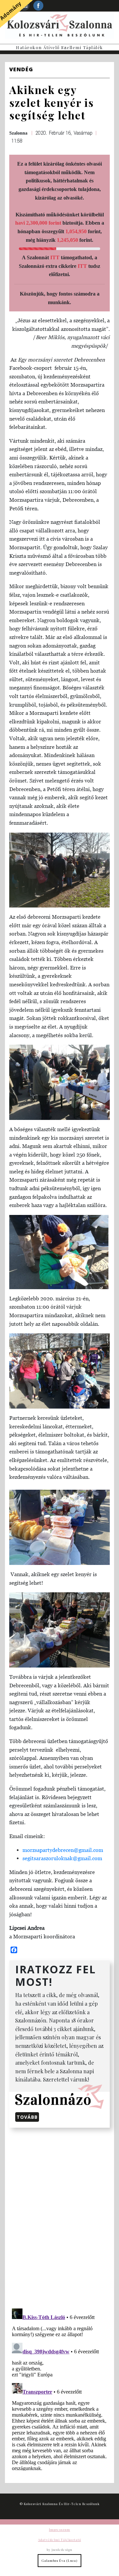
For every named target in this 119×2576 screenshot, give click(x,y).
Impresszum (59, 2529)
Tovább (27, 2117)
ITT (55, 257)
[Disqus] (59, 2217)
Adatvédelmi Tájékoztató (59, 2540)
